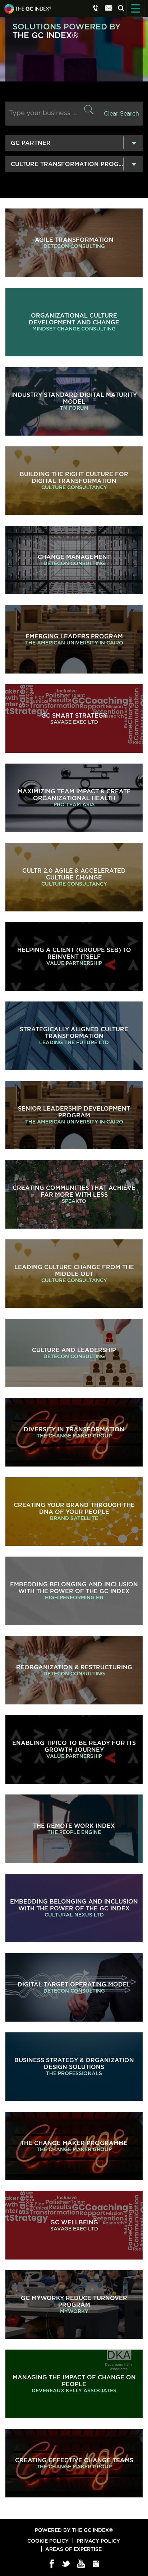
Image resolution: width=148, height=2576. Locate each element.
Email (108, 8)
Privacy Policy (98, 2541)
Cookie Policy (48, 2541)
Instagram (96, 2564)
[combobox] (74, 143)
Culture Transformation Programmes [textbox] (77, 164)
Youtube (81, 2564)
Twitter (67, 2564)
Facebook (52, 2564)
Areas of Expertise (73, 2549)
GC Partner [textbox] (31, 143)
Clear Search (121, 114)
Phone (96, 8)
